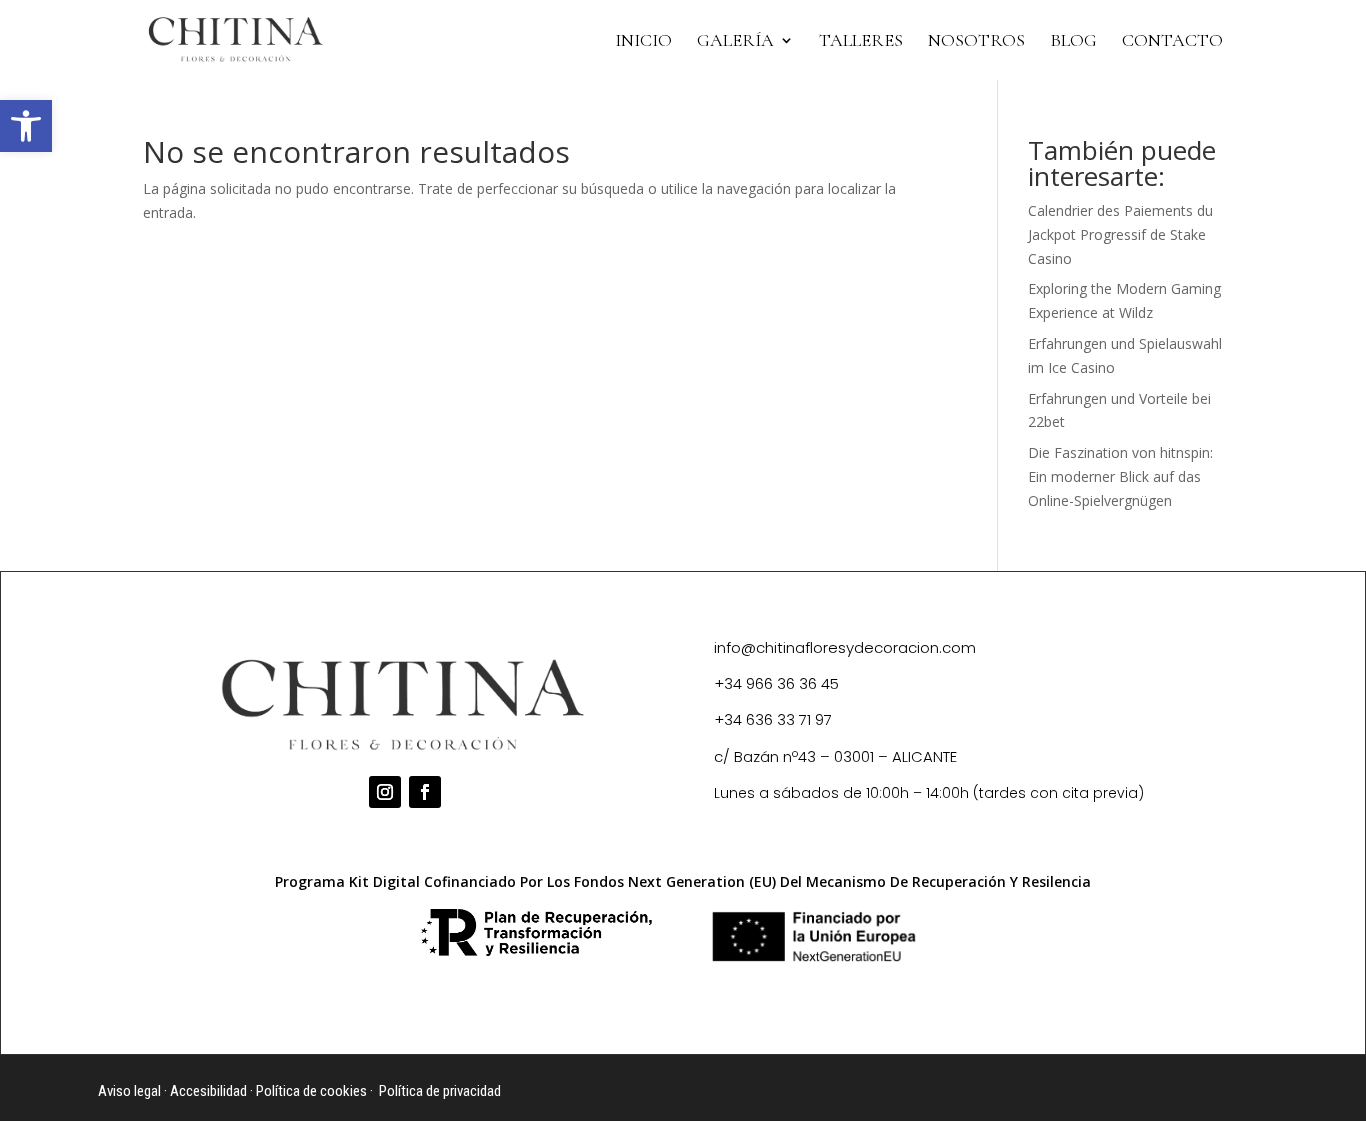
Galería (735, 42)
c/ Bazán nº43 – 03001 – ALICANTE (835, 756)
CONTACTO (1172, 42)
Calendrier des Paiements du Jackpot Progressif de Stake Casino (1120, 234)
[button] (26, 126)
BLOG (1073, 42)
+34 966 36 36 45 (776, 683)
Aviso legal (129, 1091)
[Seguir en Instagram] (385, 792)
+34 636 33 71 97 (773, 719)
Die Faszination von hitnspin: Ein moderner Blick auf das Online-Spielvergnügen (1120, 476)
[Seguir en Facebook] (425, 792)
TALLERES (861, 42)
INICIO (643, 42)
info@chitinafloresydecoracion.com (845, 647)
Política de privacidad (440, 1091)
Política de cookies (311, 1091)
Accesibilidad (208, 1091)
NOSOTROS (976, 42)
